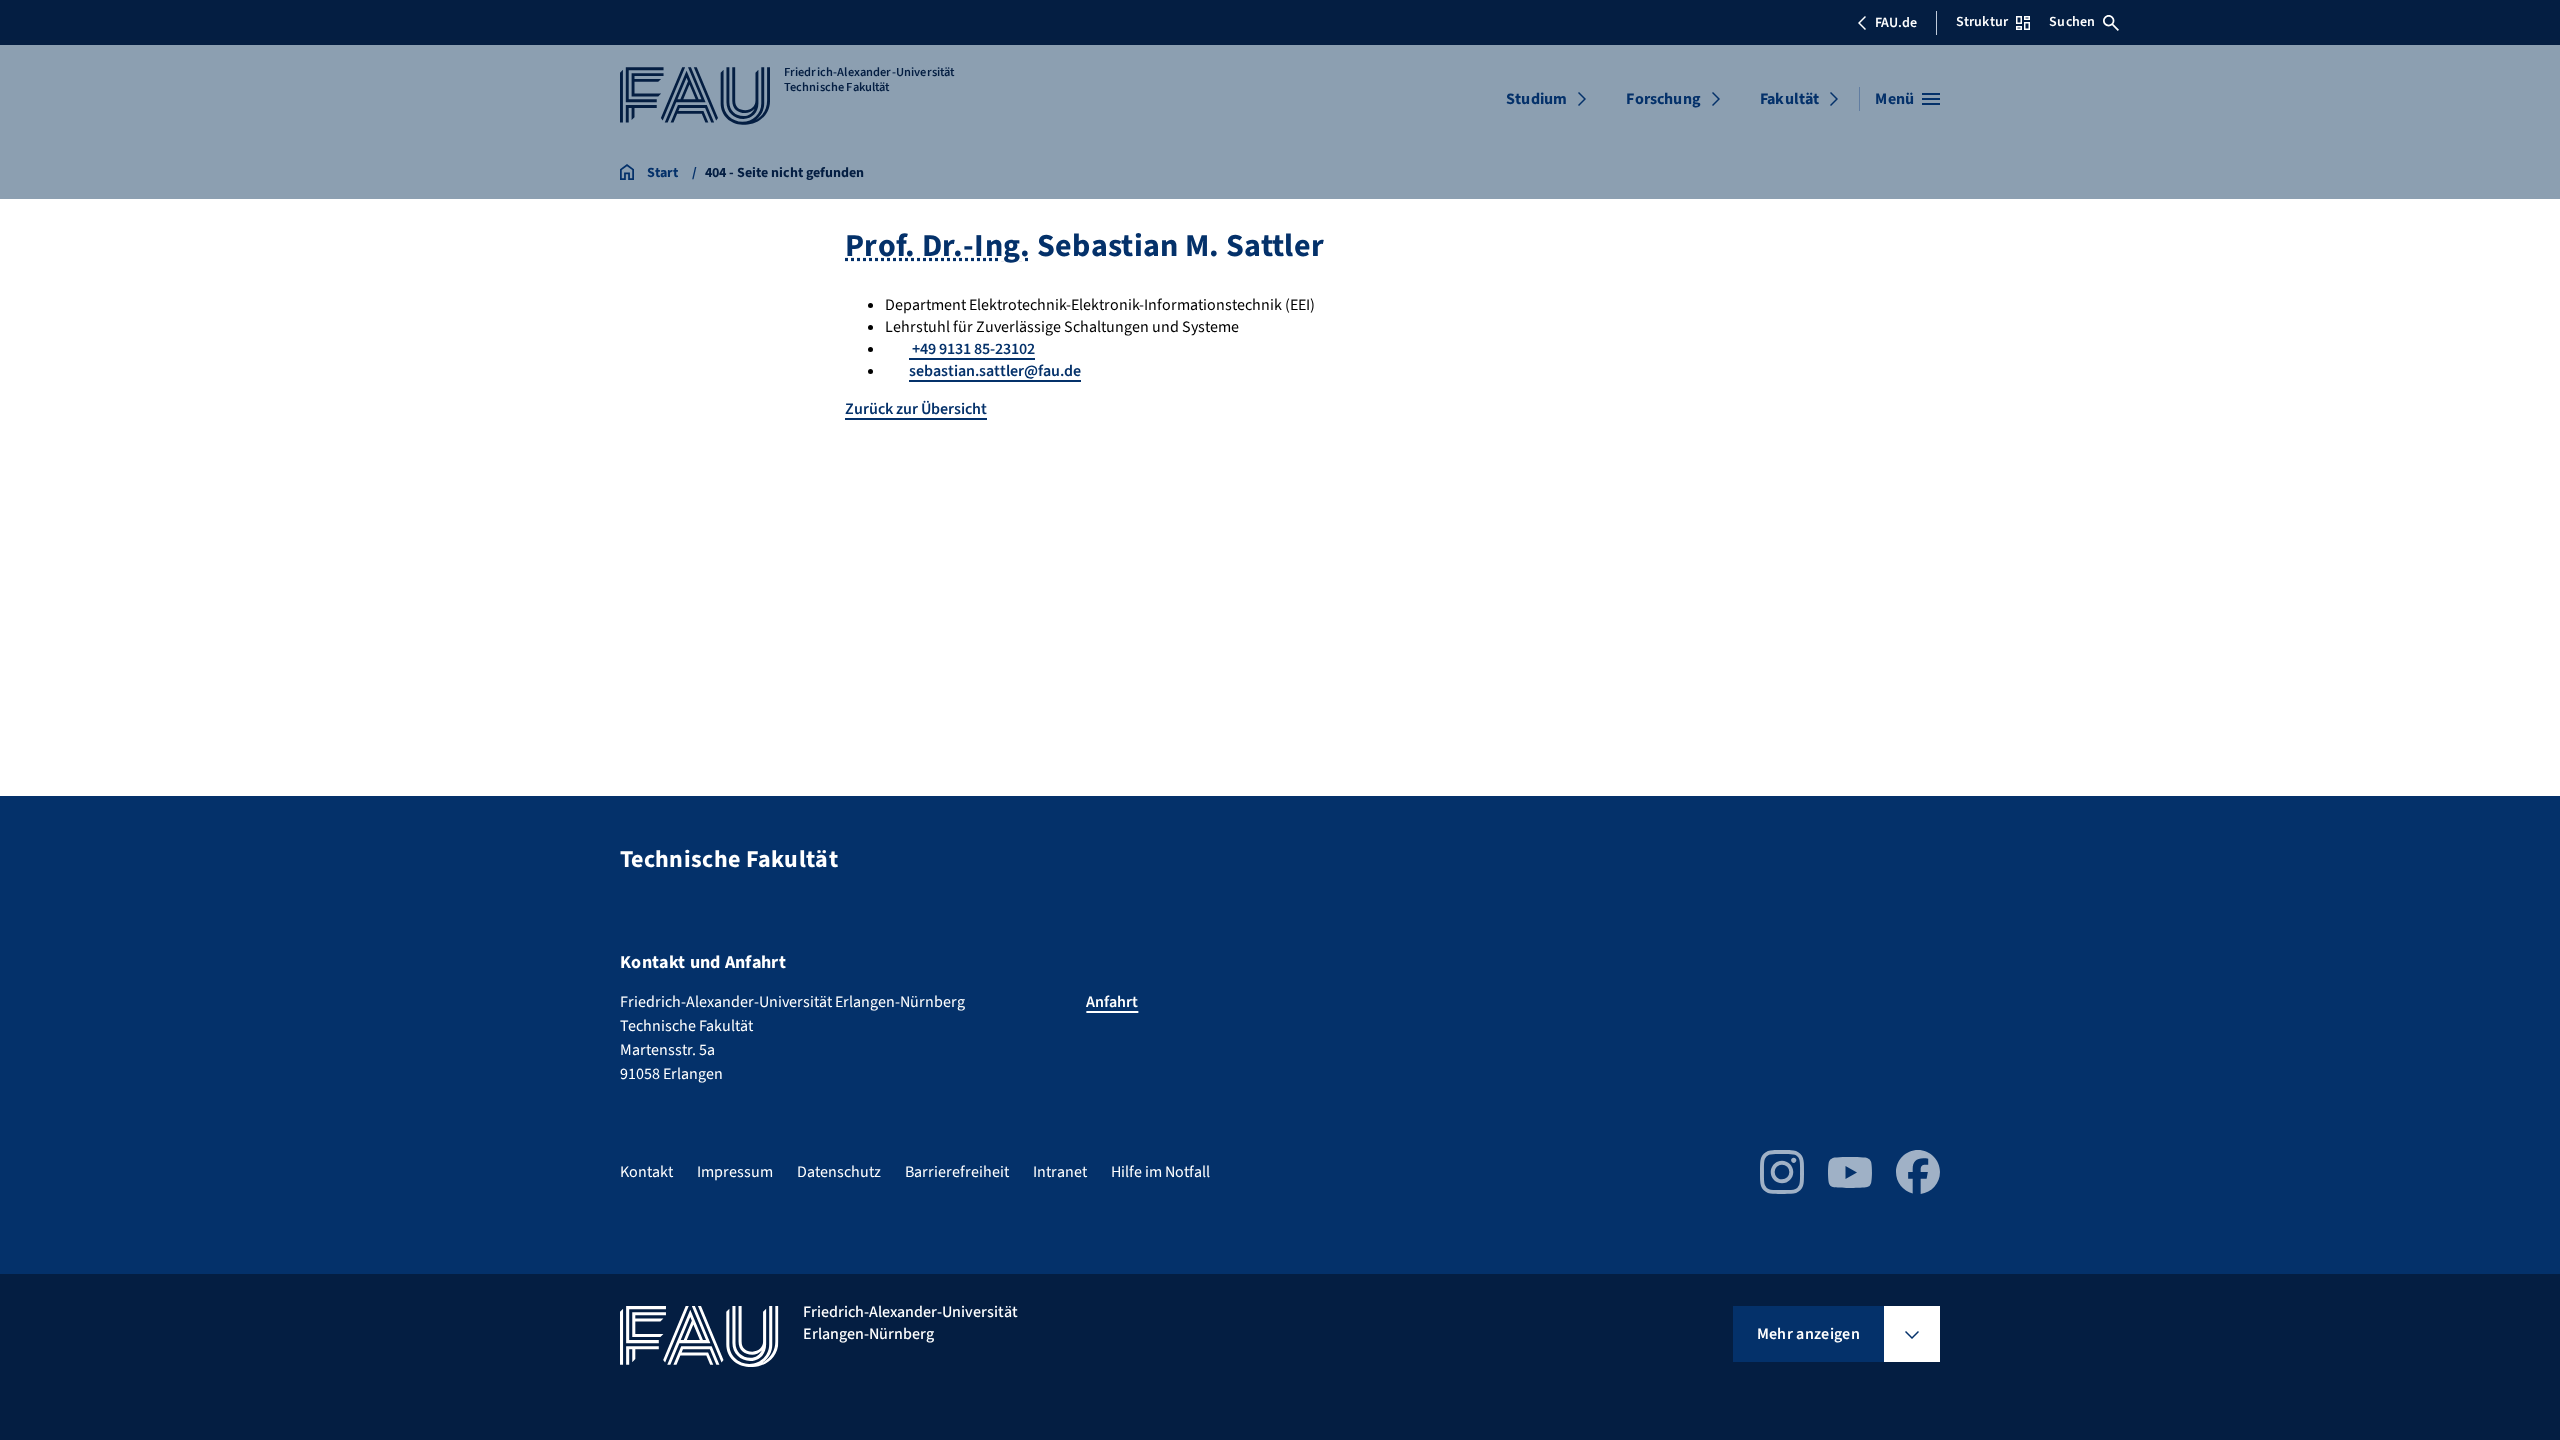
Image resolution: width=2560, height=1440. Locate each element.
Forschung (1663, 99)
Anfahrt (1112, 1002)
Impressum (735, 1172)
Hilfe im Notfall (1160, 1172)
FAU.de (1896, 23)
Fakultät (1789, 99)
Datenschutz (839, 1172)
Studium (1536, 99)
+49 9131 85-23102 (972, 349)
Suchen (2072, 22)
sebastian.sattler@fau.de (995, 371)
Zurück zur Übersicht (916, 409)
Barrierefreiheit (957, 1172)
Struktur (1982, 22)
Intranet (1060, 1172)
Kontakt (646, 1172)
